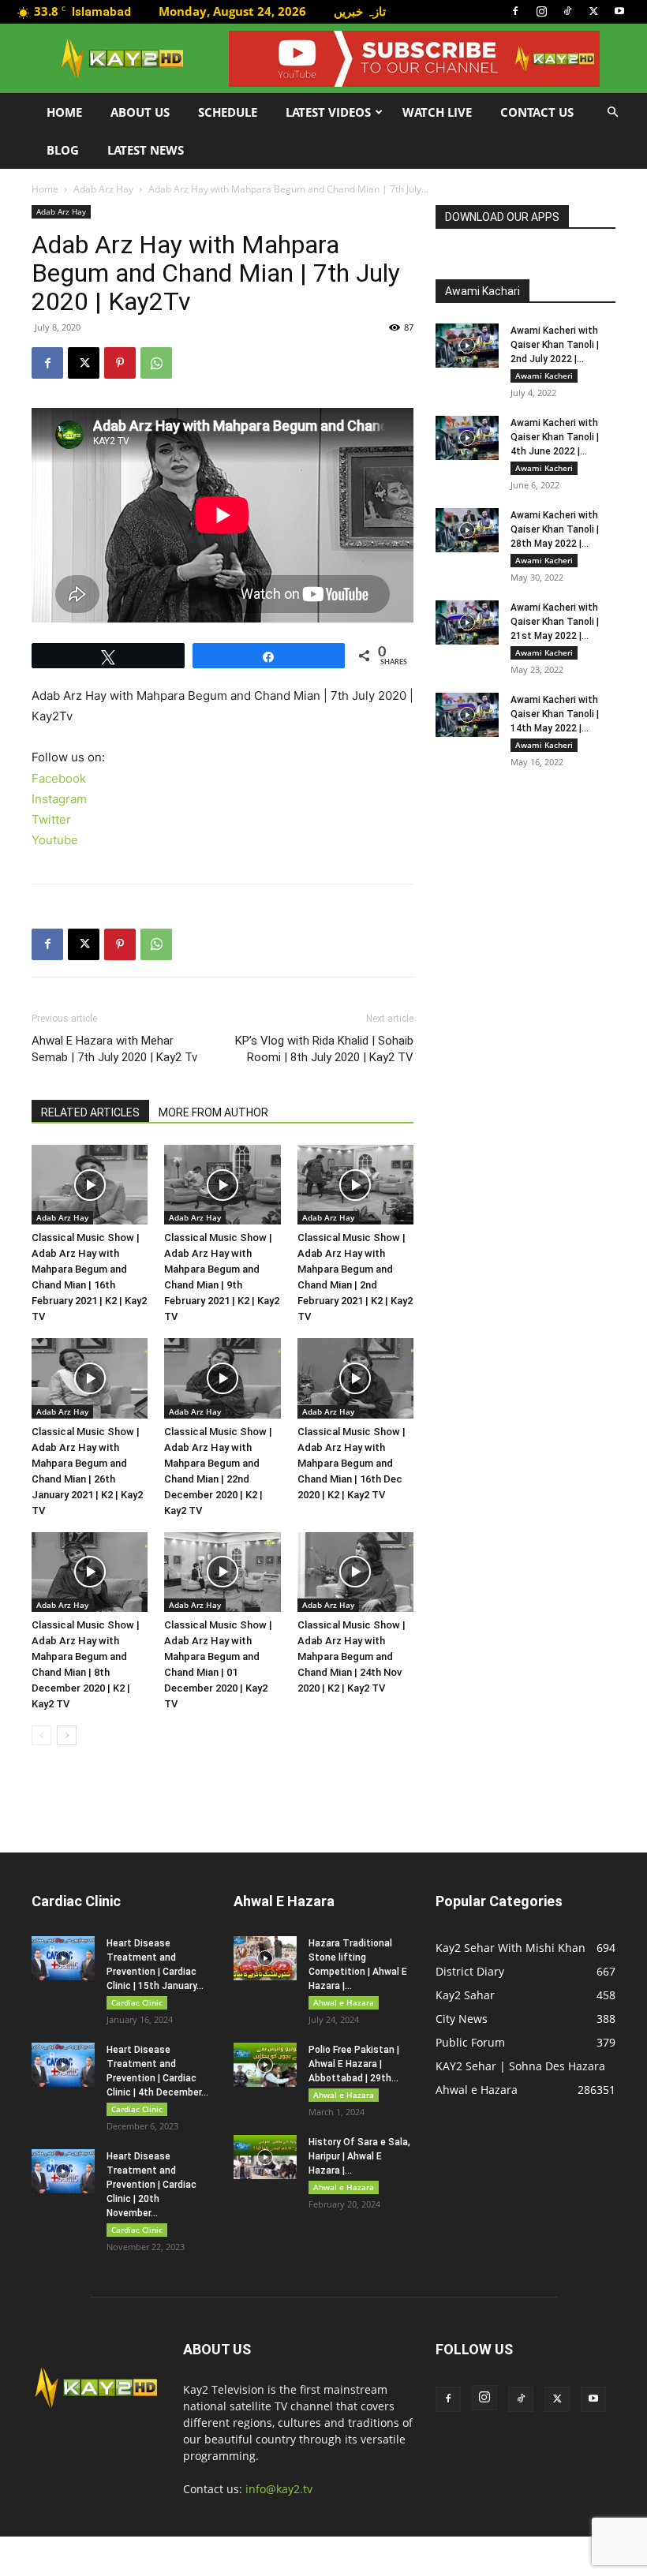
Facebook (59, 778)
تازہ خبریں (360, 11)
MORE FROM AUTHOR (213, 1112)
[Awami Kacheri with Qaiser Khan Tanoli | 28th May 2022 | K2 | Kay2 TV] (467, 530)
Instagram (59, 799)
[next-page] (67, 1735)
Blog (63, 150)
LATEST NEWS (146, 150)
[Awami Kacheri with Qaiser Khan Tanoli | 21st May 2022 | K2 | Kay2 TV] (467, 623)
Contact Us (537, 112)
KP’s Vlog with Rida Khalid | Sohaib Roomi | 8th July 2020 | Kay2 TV (324, 1049)
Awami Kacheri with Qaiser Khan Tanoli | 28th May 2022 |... (555, 529)
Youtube (55, 840)
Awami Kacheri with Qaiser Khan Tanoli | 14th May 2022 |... (555, 714)
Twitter (51, 819)
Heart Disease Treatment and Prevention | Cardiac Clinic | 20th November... (151, 2185)
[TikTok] (567, 11)
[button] (612, 112)
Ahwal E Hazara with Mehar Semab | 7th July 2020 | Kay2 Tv (114, 1049)
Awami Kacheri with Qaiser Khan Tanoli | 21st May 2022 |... (555, 622)
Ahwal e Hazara (344, 2002)
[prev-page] (41, 1735)
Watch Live (437, 112)
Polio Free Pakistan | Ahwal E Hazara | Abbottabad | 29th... (354, 2064)
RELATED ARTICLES (90, 1112)
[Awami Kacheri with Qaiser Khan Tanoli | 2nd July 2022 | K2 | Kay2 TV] (467, 346)
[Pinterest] (120, 363)
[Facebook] (515, 11)
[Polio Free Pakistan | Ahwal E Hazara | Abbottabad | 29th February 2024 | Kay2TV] (265, 2065)
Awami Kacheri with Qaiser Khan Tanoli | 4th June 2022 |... (555, 437)
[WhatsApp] (156, 363)
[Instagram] (541, 11)
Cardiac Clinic (137, 2002)
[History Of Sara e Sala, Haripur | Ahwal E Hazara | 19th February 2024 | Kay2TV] (265, 2157)
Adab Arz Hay (103, 189)
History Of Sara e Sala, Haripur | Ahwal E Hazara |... (359, 2156)
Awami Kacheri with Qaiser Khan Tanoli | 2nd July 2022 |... (555, 345)
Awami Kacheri (544, 376)
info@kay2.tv (279, 2489)
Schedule (228, 112)
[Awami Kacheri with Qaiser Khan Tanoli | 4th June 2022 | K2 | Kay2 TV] (467, 438)
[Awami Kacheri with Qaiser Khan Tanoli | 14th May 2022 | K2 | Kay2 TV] (467, 715)
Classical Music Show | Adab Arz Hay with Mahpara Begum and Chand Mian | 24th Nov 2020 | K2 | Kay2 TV (352, 1656)
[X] (593, 11)
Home (64, 112)
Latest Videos (328, 112)
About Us (140, 112)
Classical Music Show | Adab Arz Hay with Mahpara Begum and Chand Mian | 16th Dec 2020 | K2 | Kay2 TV (352, 1463)
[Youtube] (619, 11)
